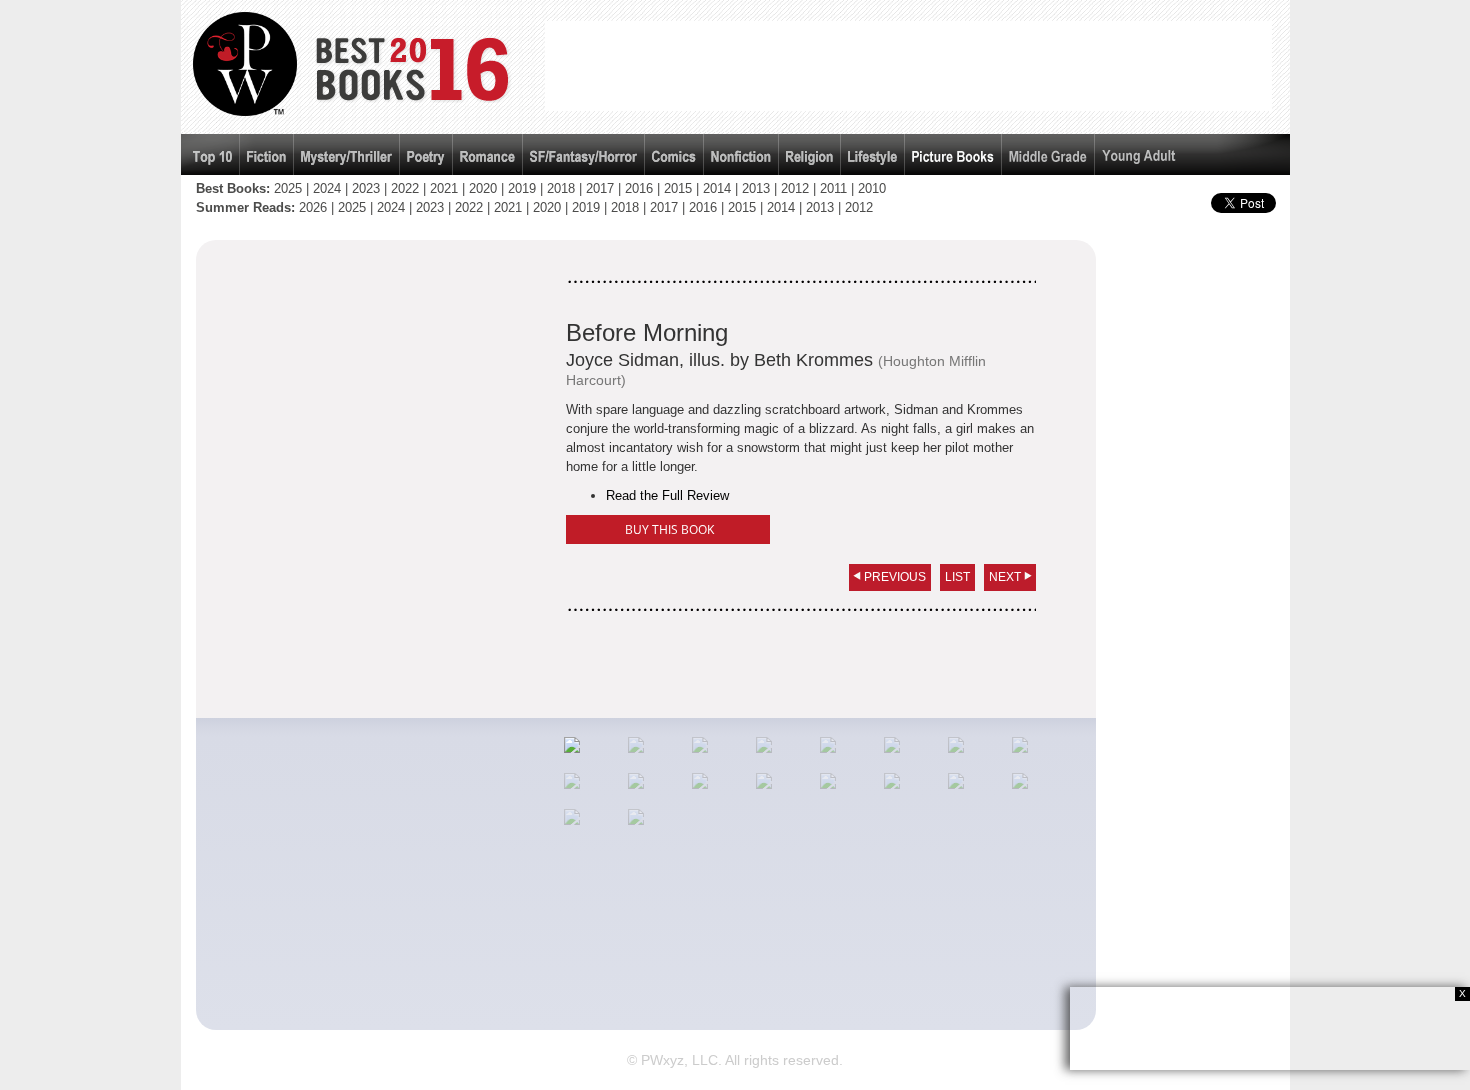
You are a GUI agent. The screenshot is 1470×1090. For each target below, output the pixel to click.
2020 (483, 188)
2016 (639, 188)
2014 (717, 188)
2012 (795, 188)
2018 (561, 188)
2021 (444, 188)
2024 (327, 188)
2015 (678, 188)
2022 (405, 188)
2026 (313, 207)
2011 (833, 188)
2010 (872, 188)
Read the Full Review (667, 495)
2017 (600, 188)
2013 (756, 188)
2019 (522, 188)
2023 (366, 188)
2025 (288, 188)
